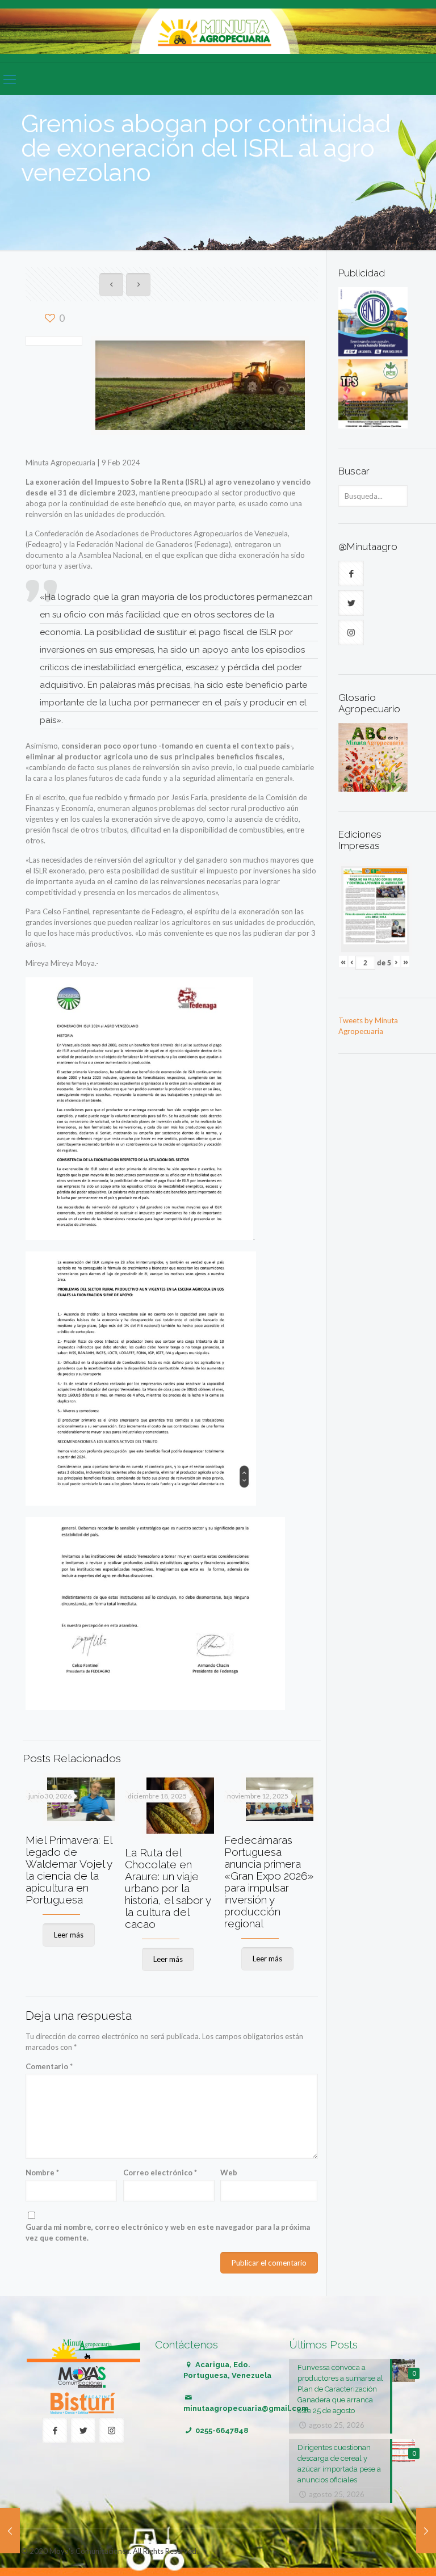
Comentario (49, 2066)
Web (229, 2172)
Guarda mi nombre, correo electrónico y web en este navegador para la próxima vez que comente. (168, 2232)
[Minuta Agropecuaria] (218, 31)
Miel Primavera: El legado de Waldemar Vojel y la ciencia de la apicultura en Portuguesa (69, 1870)
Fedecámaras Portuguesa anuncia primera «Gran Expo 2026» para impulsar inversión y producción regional (269, 1882)
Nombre (42, 2172)
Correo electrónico (160, 2172)
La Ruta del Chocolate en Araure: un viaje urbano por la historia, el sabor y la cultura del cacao (168, 1888)
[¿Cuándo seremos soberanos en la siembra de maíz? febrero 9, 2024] (10, 2531)
